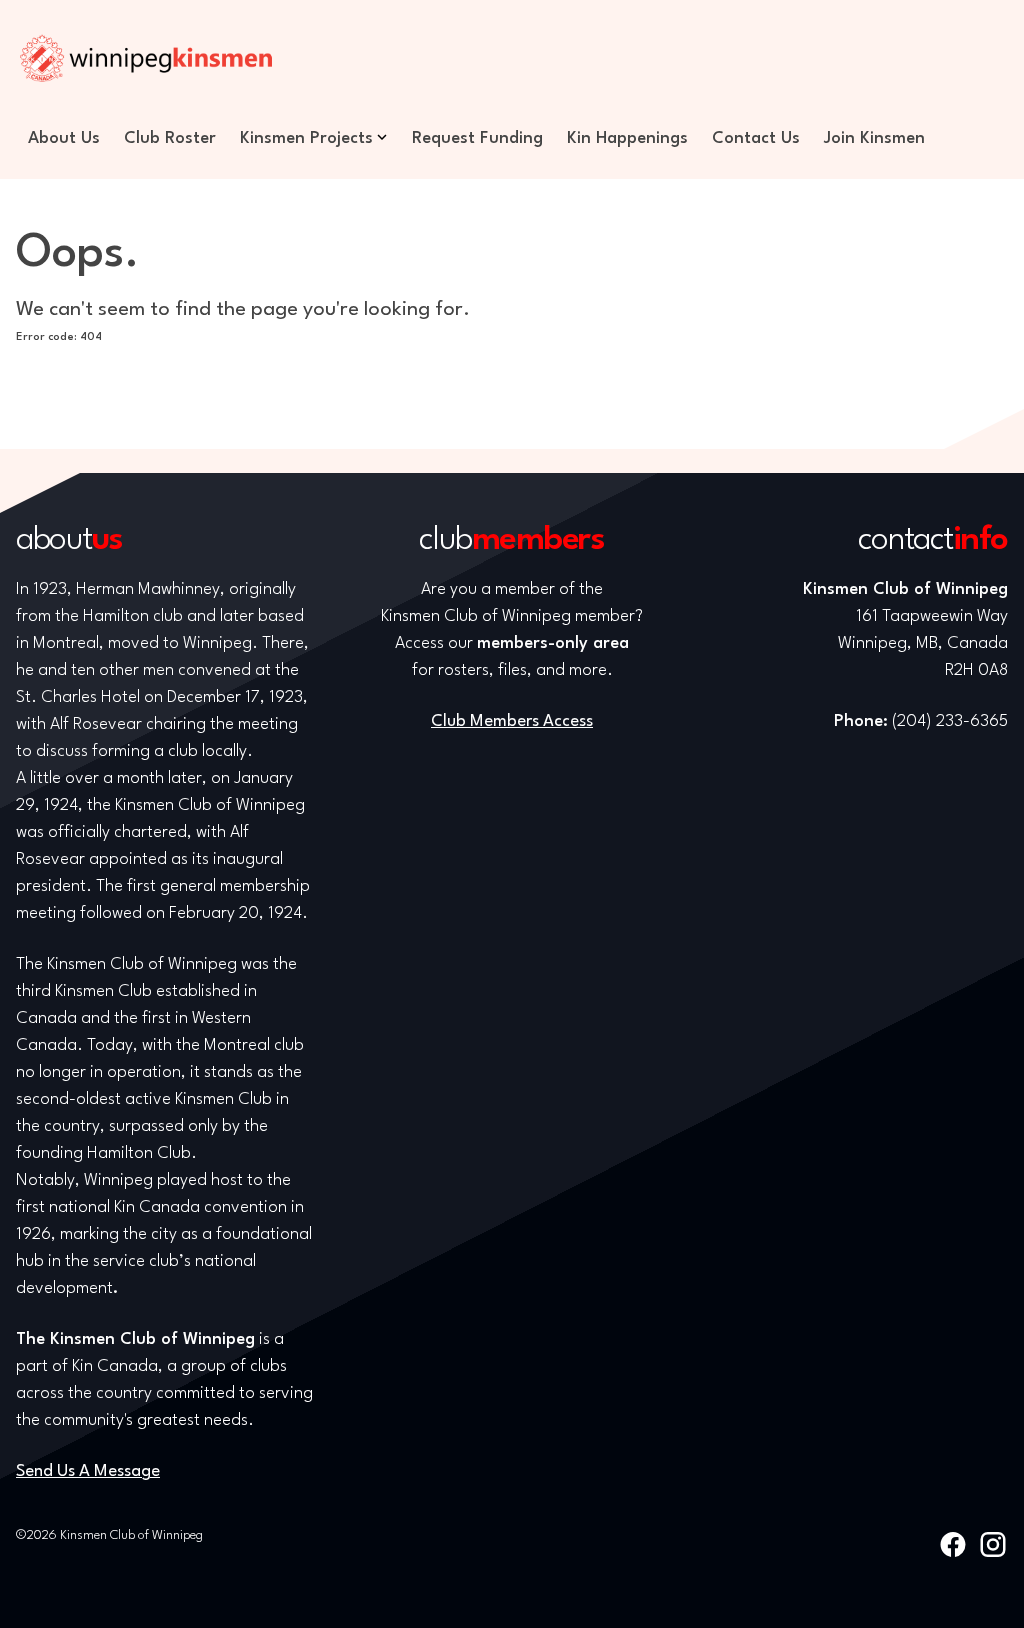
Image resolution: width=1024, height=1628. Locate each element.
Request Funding (477, 138)
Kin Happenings (627, 138)
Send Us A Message (88, 1471)
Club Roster (170, 138)
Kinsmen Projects (306, 138)
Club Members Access (512, 721)
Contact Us (756, 138)
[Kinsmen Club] (146, 58)
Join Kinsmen (874, 138)
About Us (64, 138)
